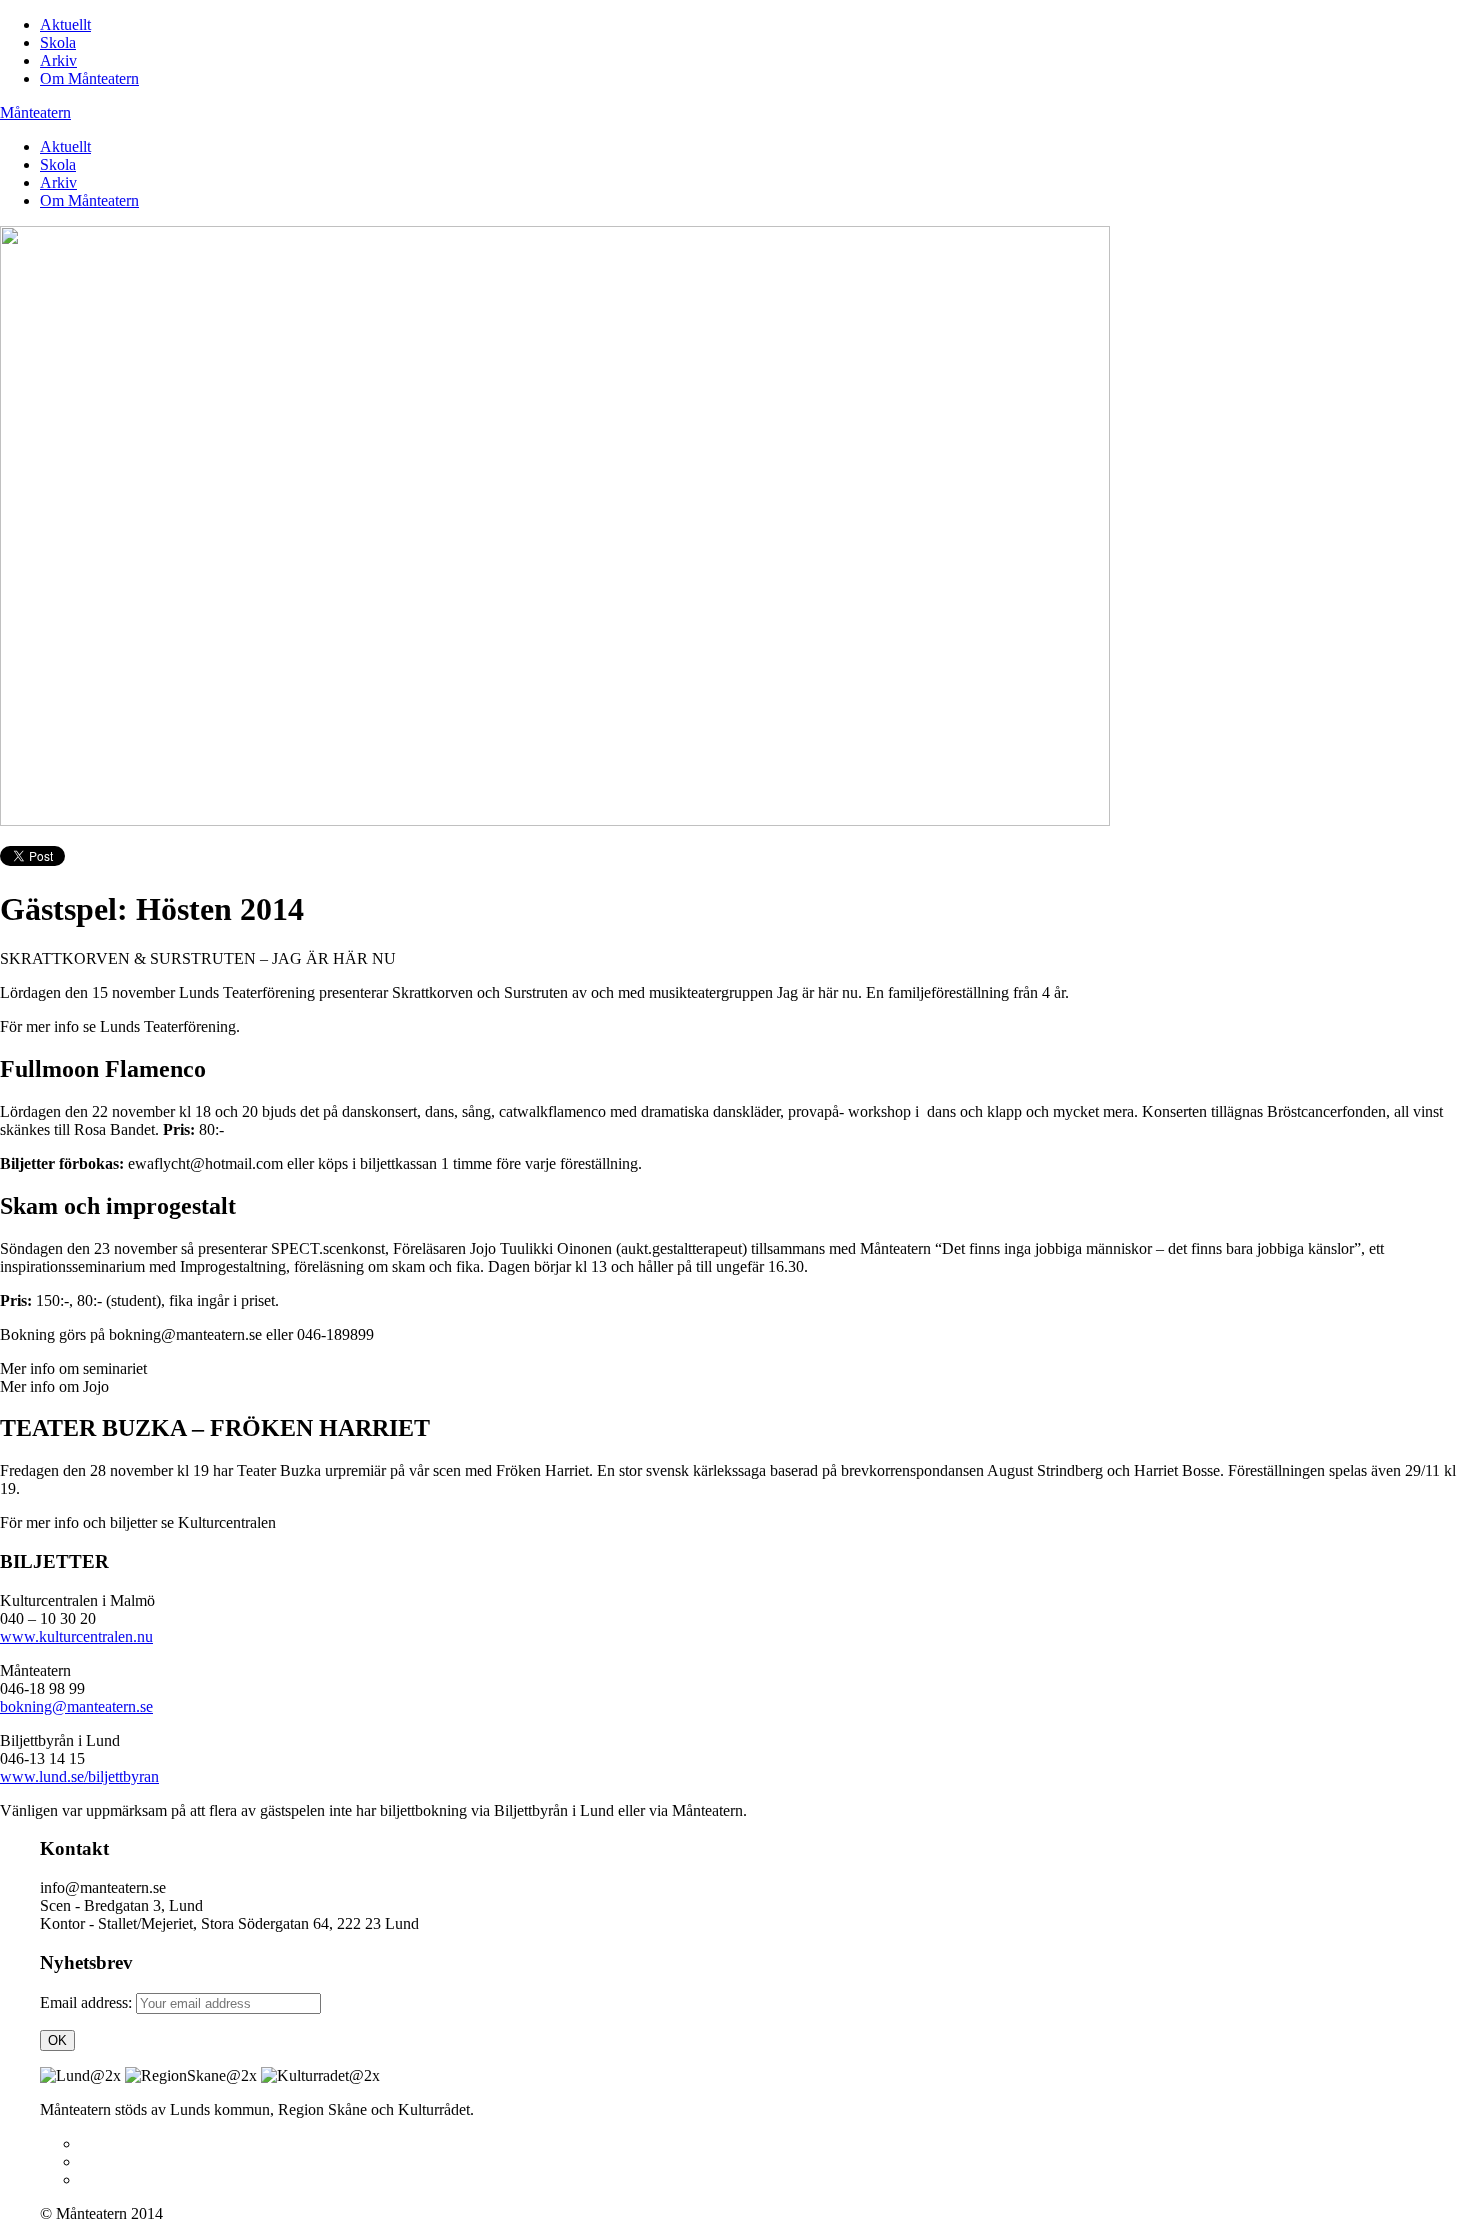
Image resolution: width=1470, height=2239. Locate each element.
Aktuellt (65, 24)
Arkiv (58, 60)
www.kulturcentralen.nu (76, 1636)
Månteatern (35, 112)
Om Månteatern (89, 78)
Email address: (88, 2002)
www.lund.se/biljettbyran (79, 1776)
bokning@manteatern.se (76, 1706)
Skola (58, 42)
